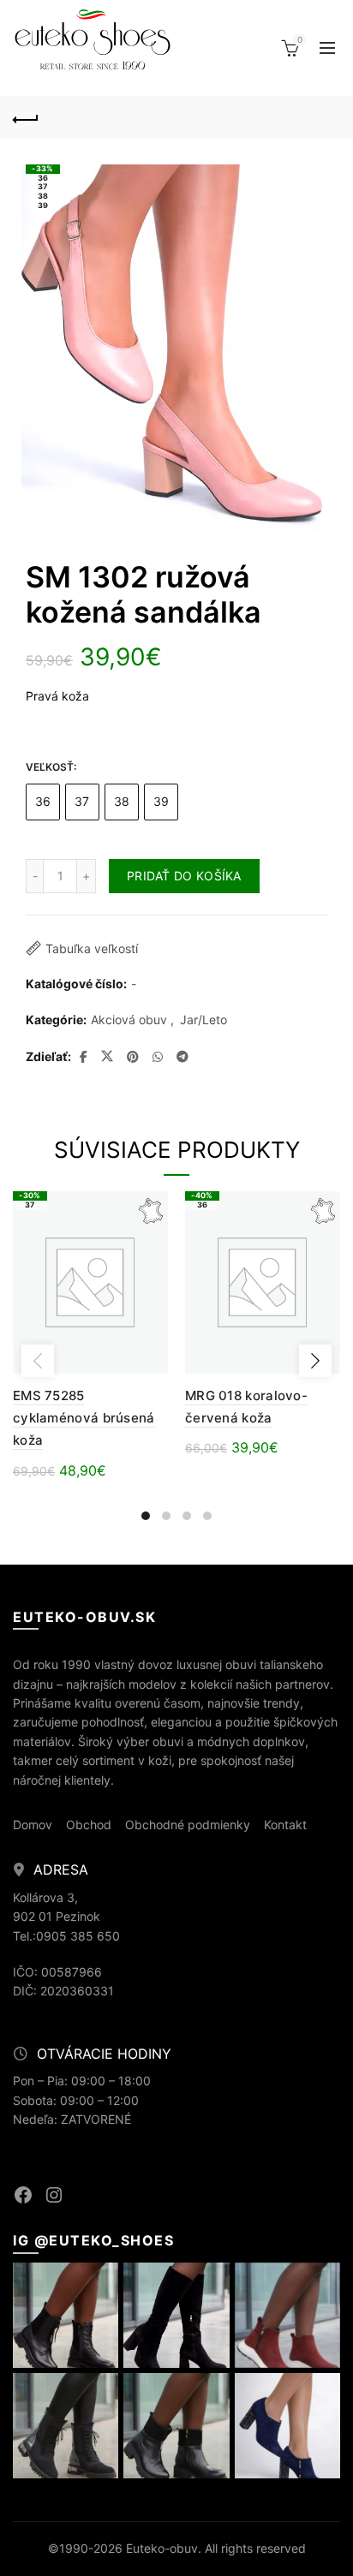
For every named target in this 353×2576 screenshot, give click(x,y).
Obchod (89, 1825)
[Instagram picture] (66, 2315)
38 (122, 801)
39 (162, 801)
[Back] (26, 117)
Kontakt (285, 1825)
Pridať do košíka (184, 876)
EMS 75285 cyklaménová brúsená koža (84, 1418)
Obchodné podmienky (188, 1825)
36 (43, 801)
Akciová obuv (129, 1020)
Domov (33, 1825)
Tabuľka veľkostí (92, 948)
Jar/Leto (203, 1020)
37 (82, 801)
